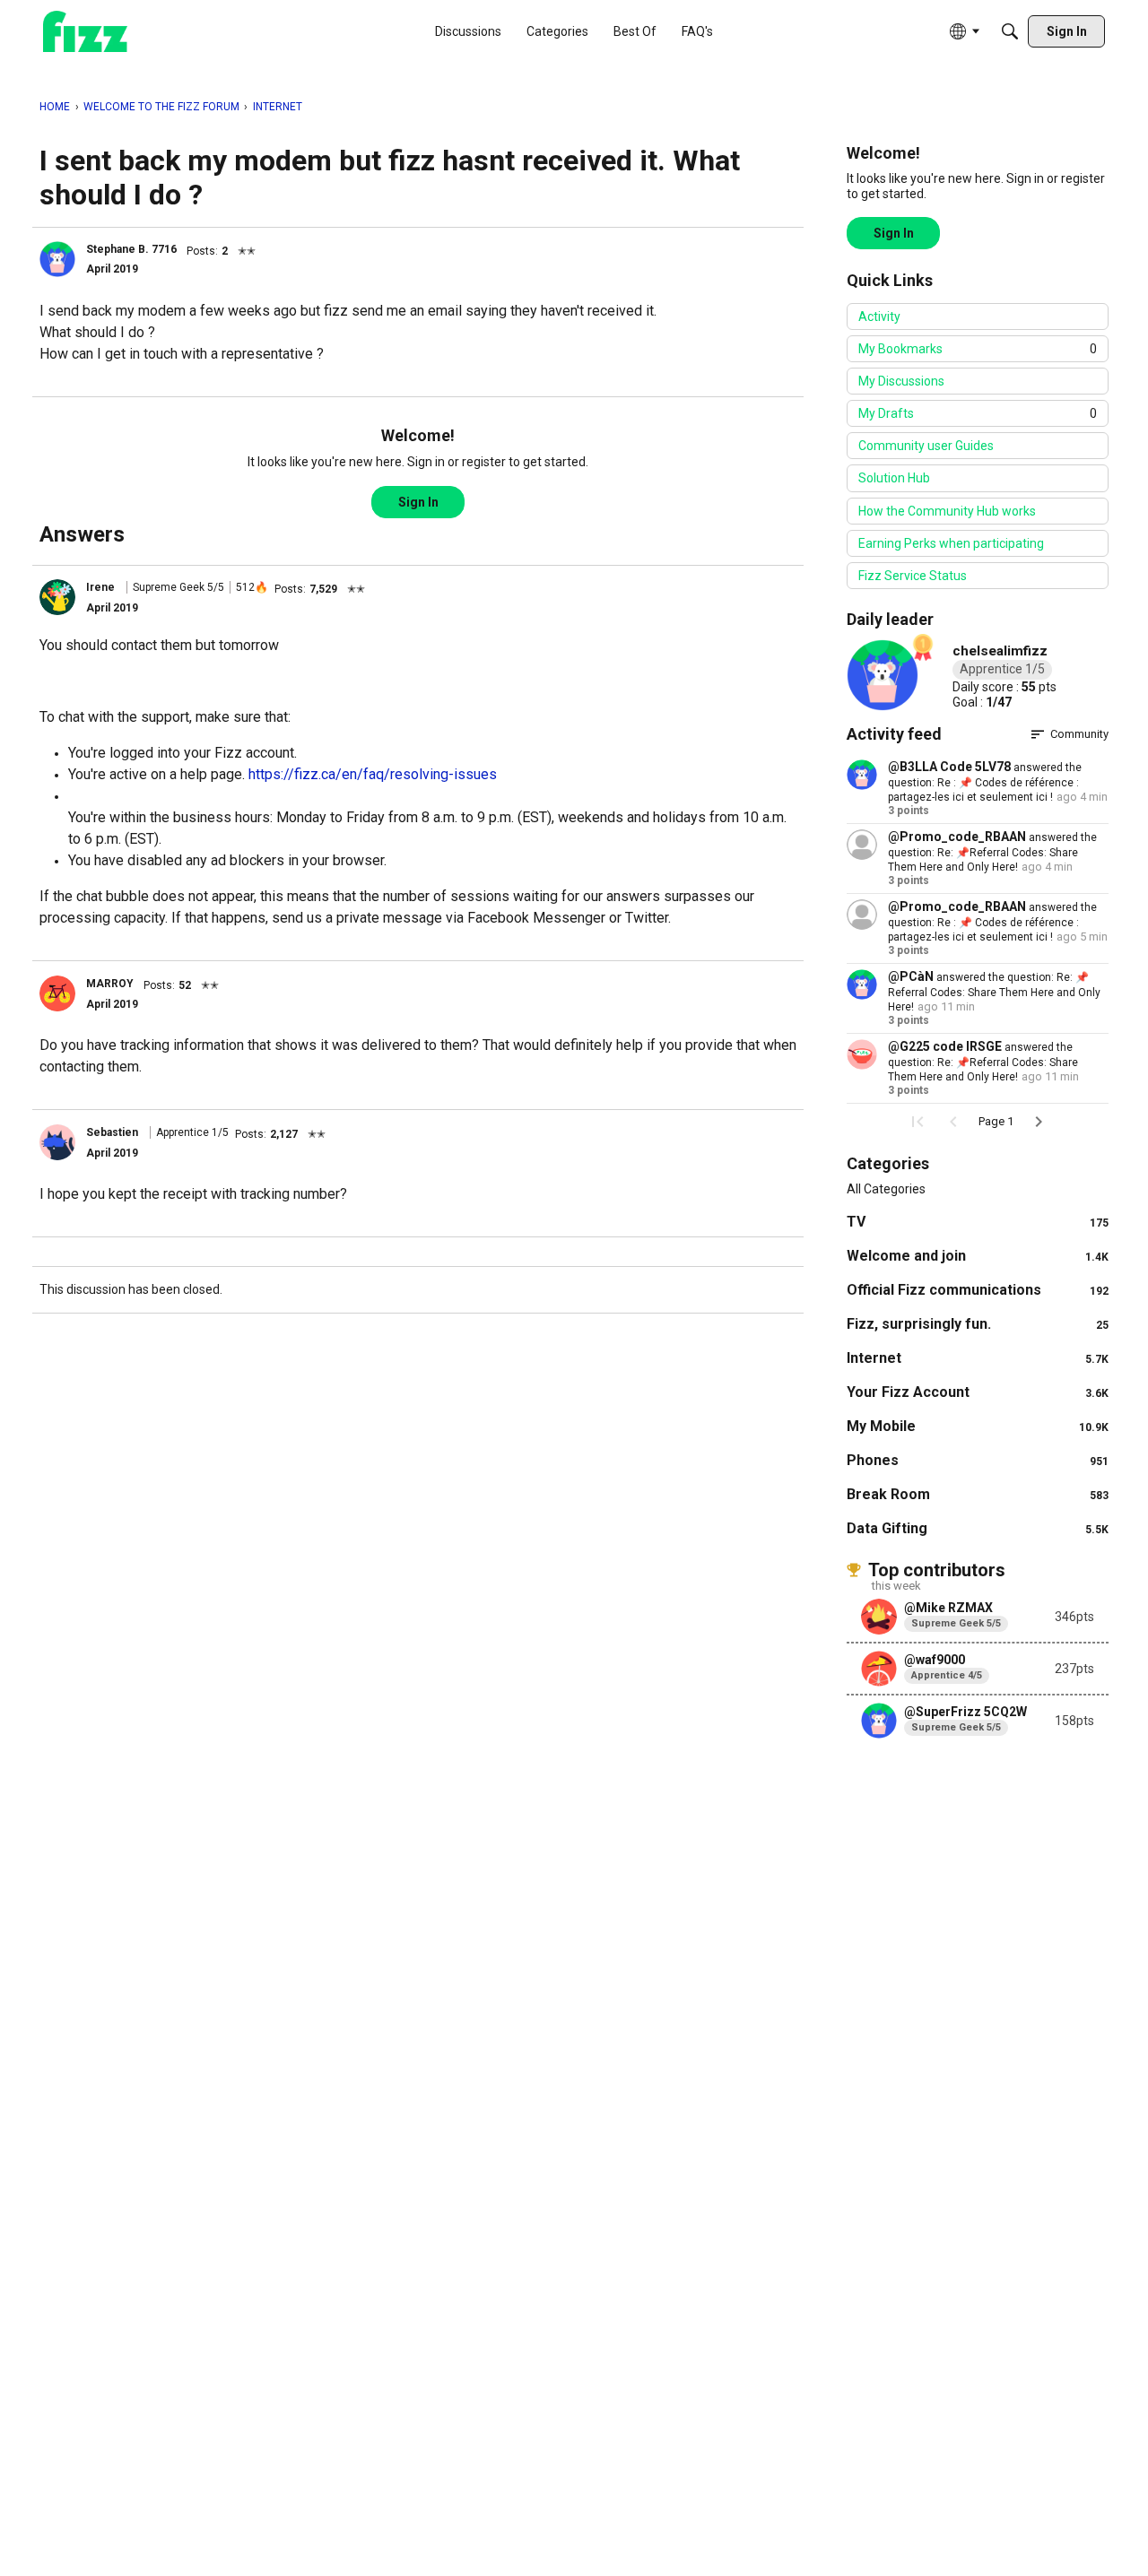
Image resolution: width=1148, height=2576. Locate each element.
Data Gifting (978, 1528)
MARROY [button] (110, 984)
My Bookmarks (978, 349)
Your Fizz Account (978, 1392)
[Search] (1010, 31)
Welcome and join (978, 1256)
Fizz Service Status (913, 576)
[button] (57, 259)
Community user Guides (926, 446)
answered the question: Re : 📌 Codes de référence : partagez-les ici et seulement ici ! (985, 782)
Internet (978, 1358)
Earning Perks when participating (951, 543)
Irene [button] (100, 587)
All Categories (886, 1189)
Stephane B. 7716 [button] (131, 249)
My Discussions (901, 381)
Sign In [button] (418, 502)
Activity (879, 317)
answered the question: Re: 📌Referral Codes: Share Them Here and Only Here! (992, 852)
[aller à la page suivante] (1039, 1122)
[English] (85, 32)
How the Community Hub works (947, 511)
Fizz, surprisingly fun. (978, 1324)
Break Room (978, 1494)
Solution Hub (894, 478)
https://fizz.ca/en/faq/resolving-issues (373, 774)
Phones (978, 1460)
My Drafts (978, 413)
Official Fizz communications (978, 1290)
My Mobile (978, 1426)
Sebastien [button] (112, 1132)
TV (978, 1222)
